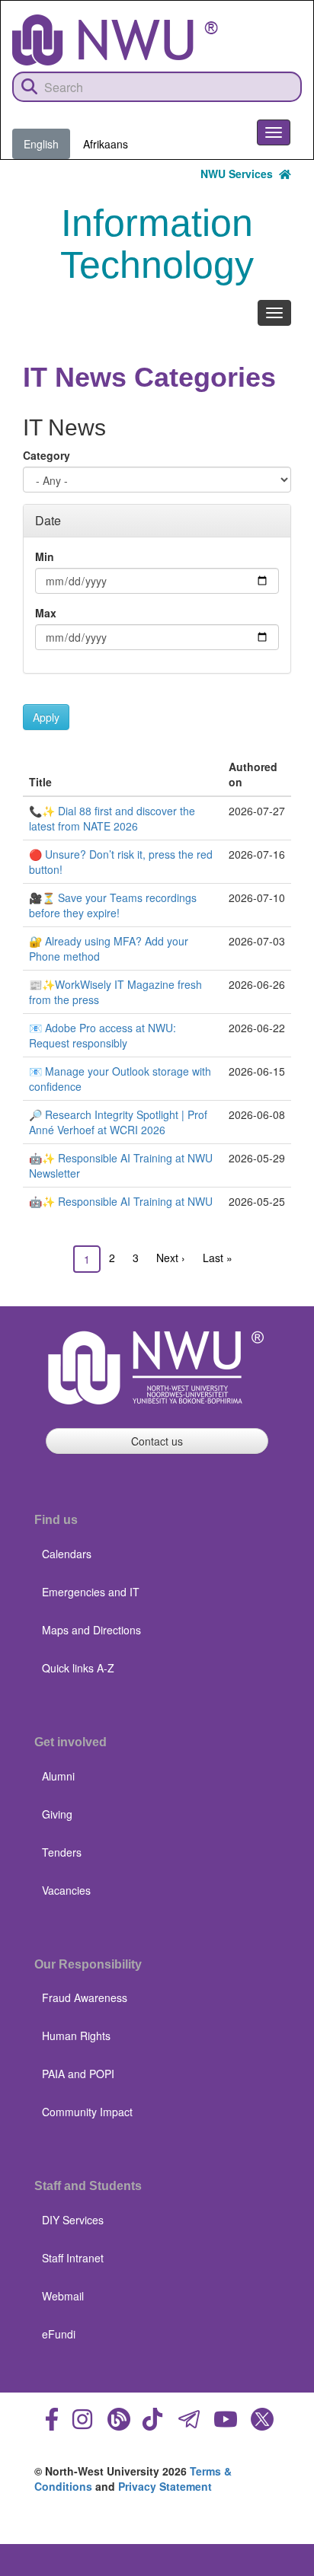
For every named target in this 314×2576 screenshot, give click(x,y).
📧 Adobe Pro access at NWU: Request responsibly (103, 1035)
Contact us (157, 1441)
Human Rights (76, 2036)
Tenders (62, 1852)
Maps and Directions (91, 1630)
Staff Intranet (73, 2258)
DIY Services (73, 2220)
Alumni (58, 1776)
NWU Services (240, 174)
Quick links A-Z (78, 1668)
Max (46, 613)
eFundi (59, 2334)
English (41, 144)
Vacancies (66, 1890)
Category (46, 455)
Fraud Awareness (85, 1997)
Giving (57, 1814)
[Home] (115, 40)
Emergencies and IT (91, 1592)
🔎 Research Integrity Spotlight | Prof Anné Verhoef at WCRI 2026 (118, 1122)
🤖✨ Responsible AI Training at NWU (121, 1201)
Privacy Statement (165, 2486)
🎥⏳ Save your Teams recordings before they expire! (113, 905)
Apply (46, 717)
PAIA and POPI (78, 2074)
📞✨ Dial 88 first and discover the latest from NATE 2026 (112, 818)
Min (45, 556)
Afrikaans (106, 144)
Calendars (67, 1554)
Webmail (63, 2296)
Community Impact (87, 2112)
